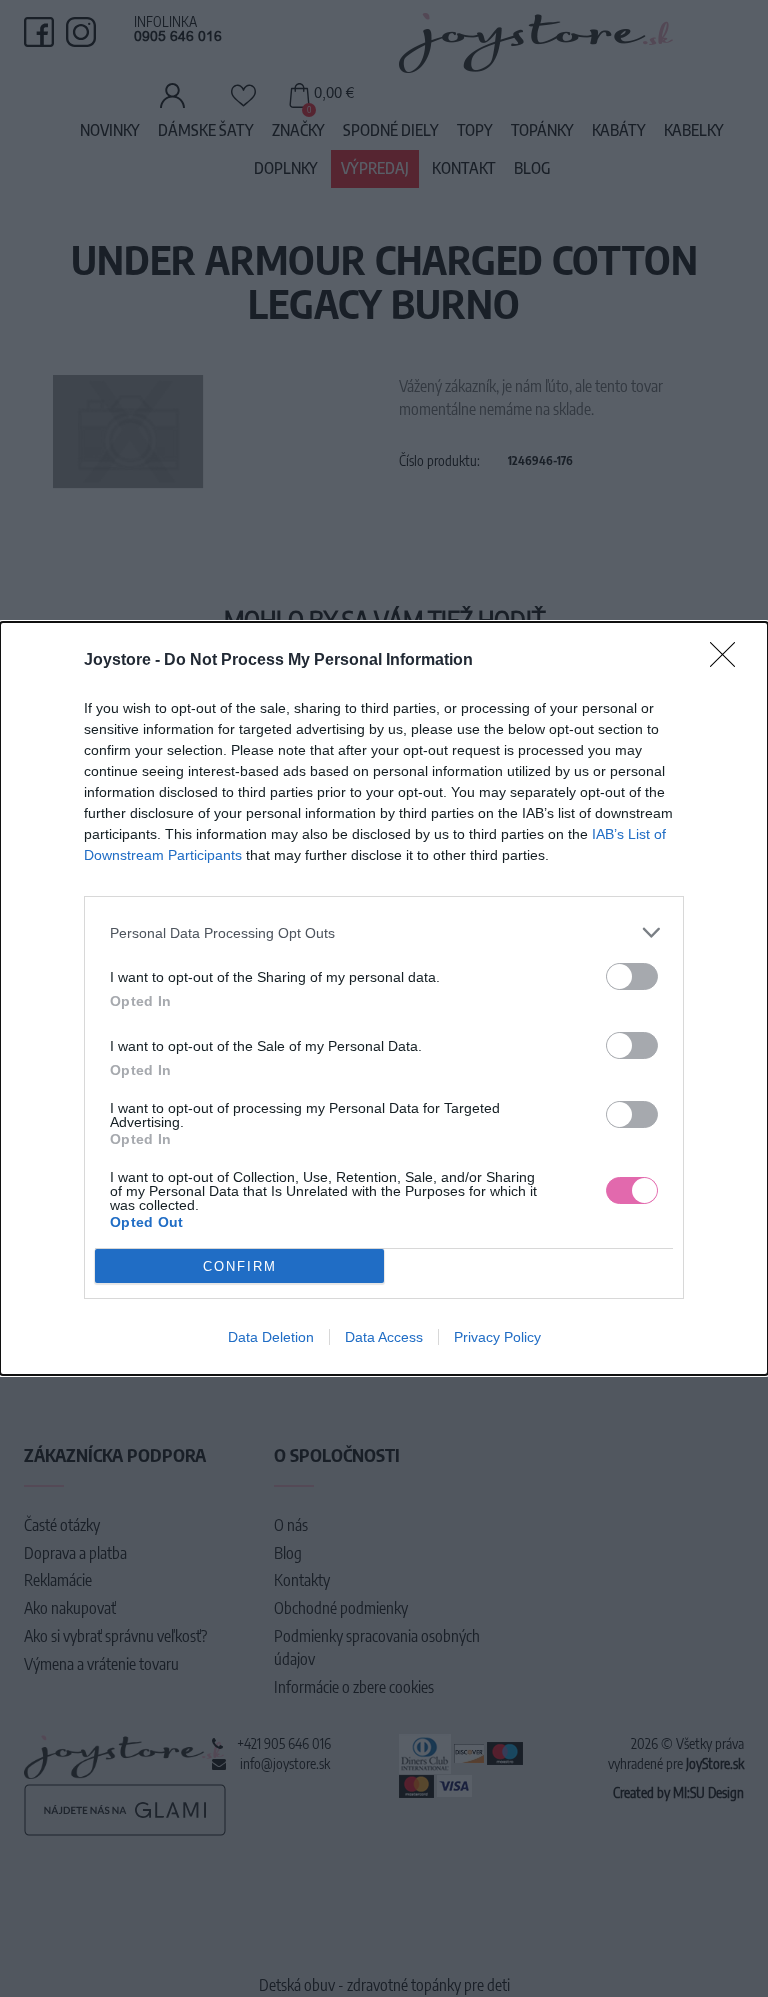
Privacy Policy (497, 1337)
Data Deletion (271, 1337)
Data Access (384, 1337)
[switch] (632, 976)
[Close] (729, 661)
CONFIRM (240, 1266)
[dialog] (384, 998)
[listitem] (384, 932)
